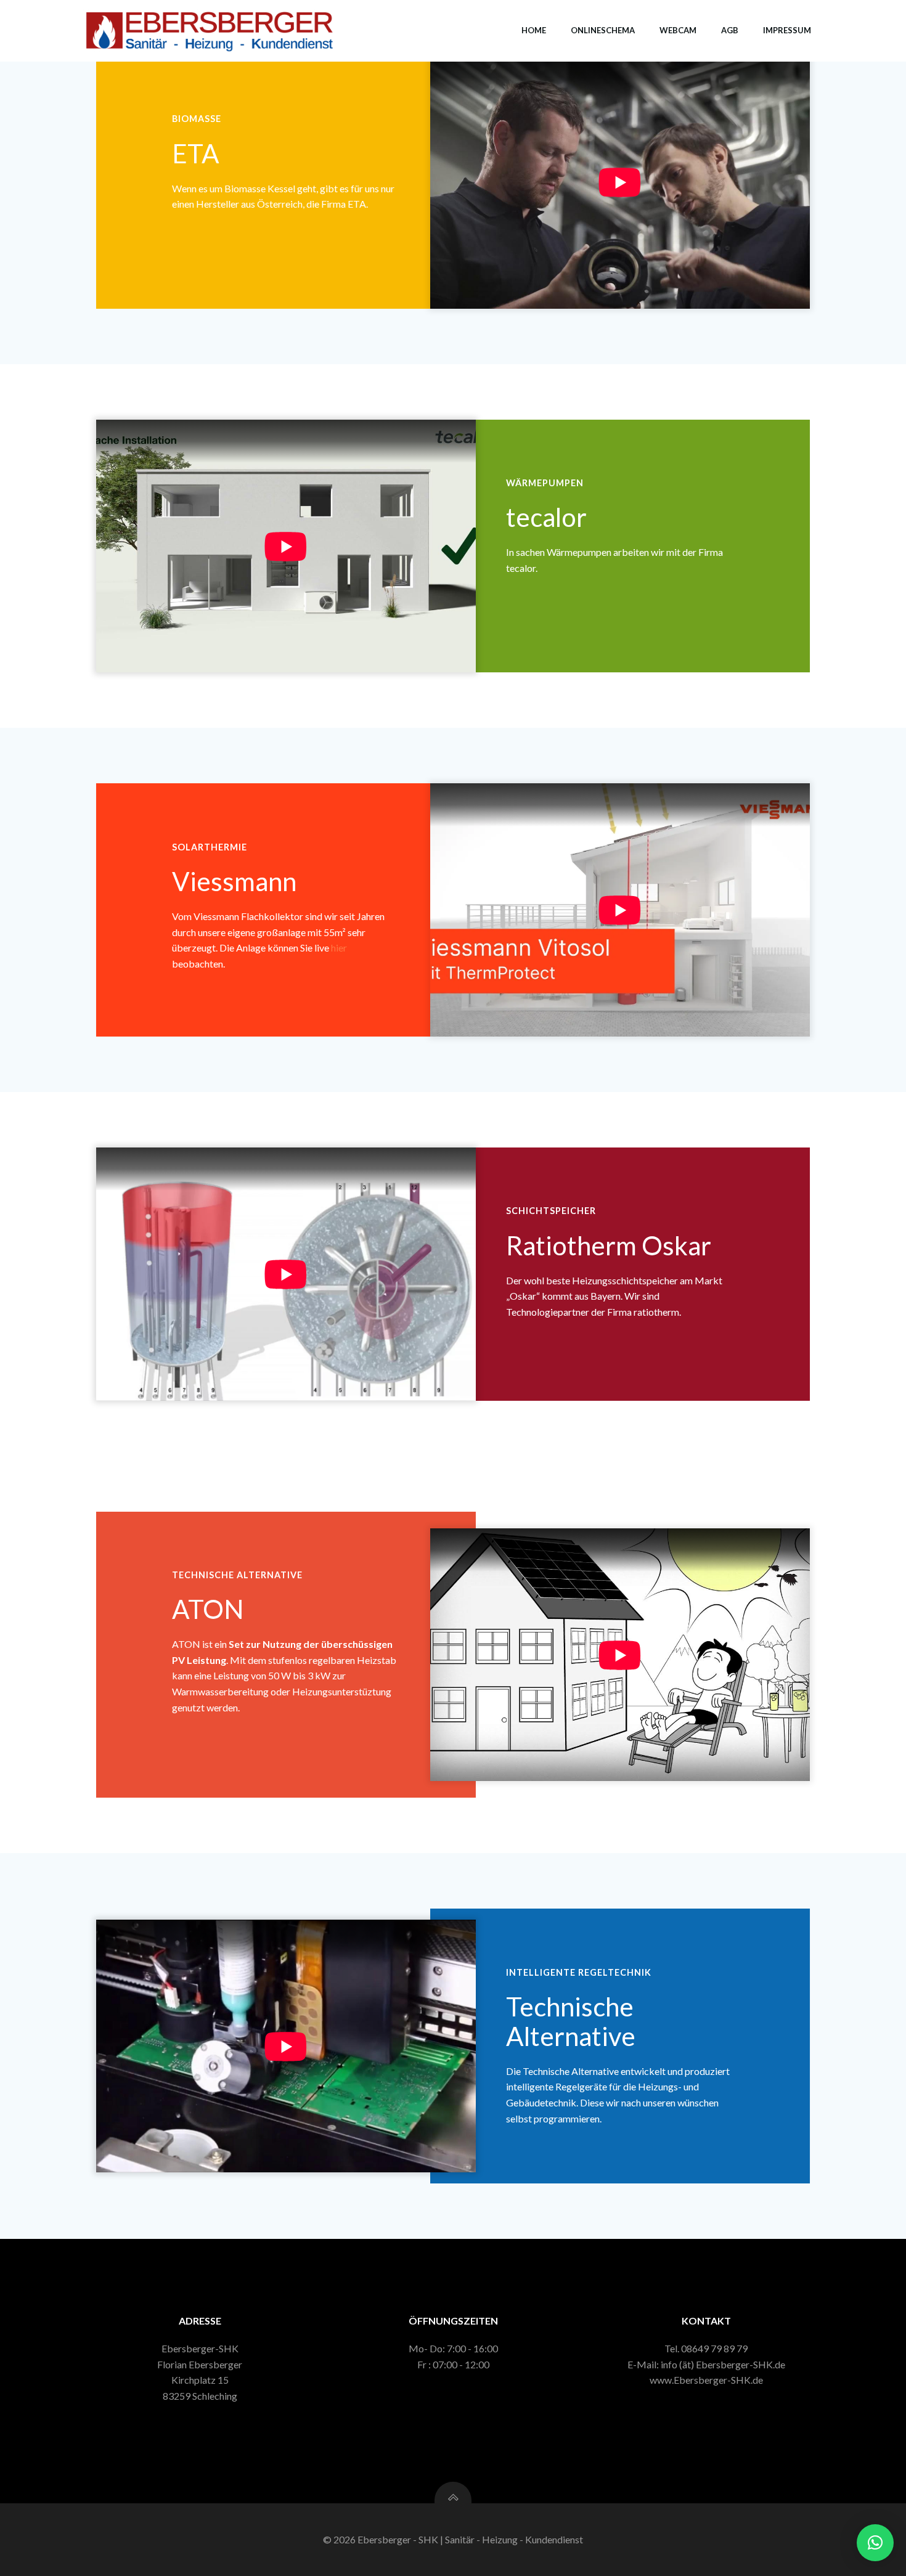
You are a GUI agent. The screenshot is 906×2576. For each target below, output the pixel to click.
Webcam (678, 30)
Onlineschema (603, 30)
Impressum (787, 30)
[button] (875, 2543)
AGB (730, 30)
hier (339, 948)
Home (534, 30)
